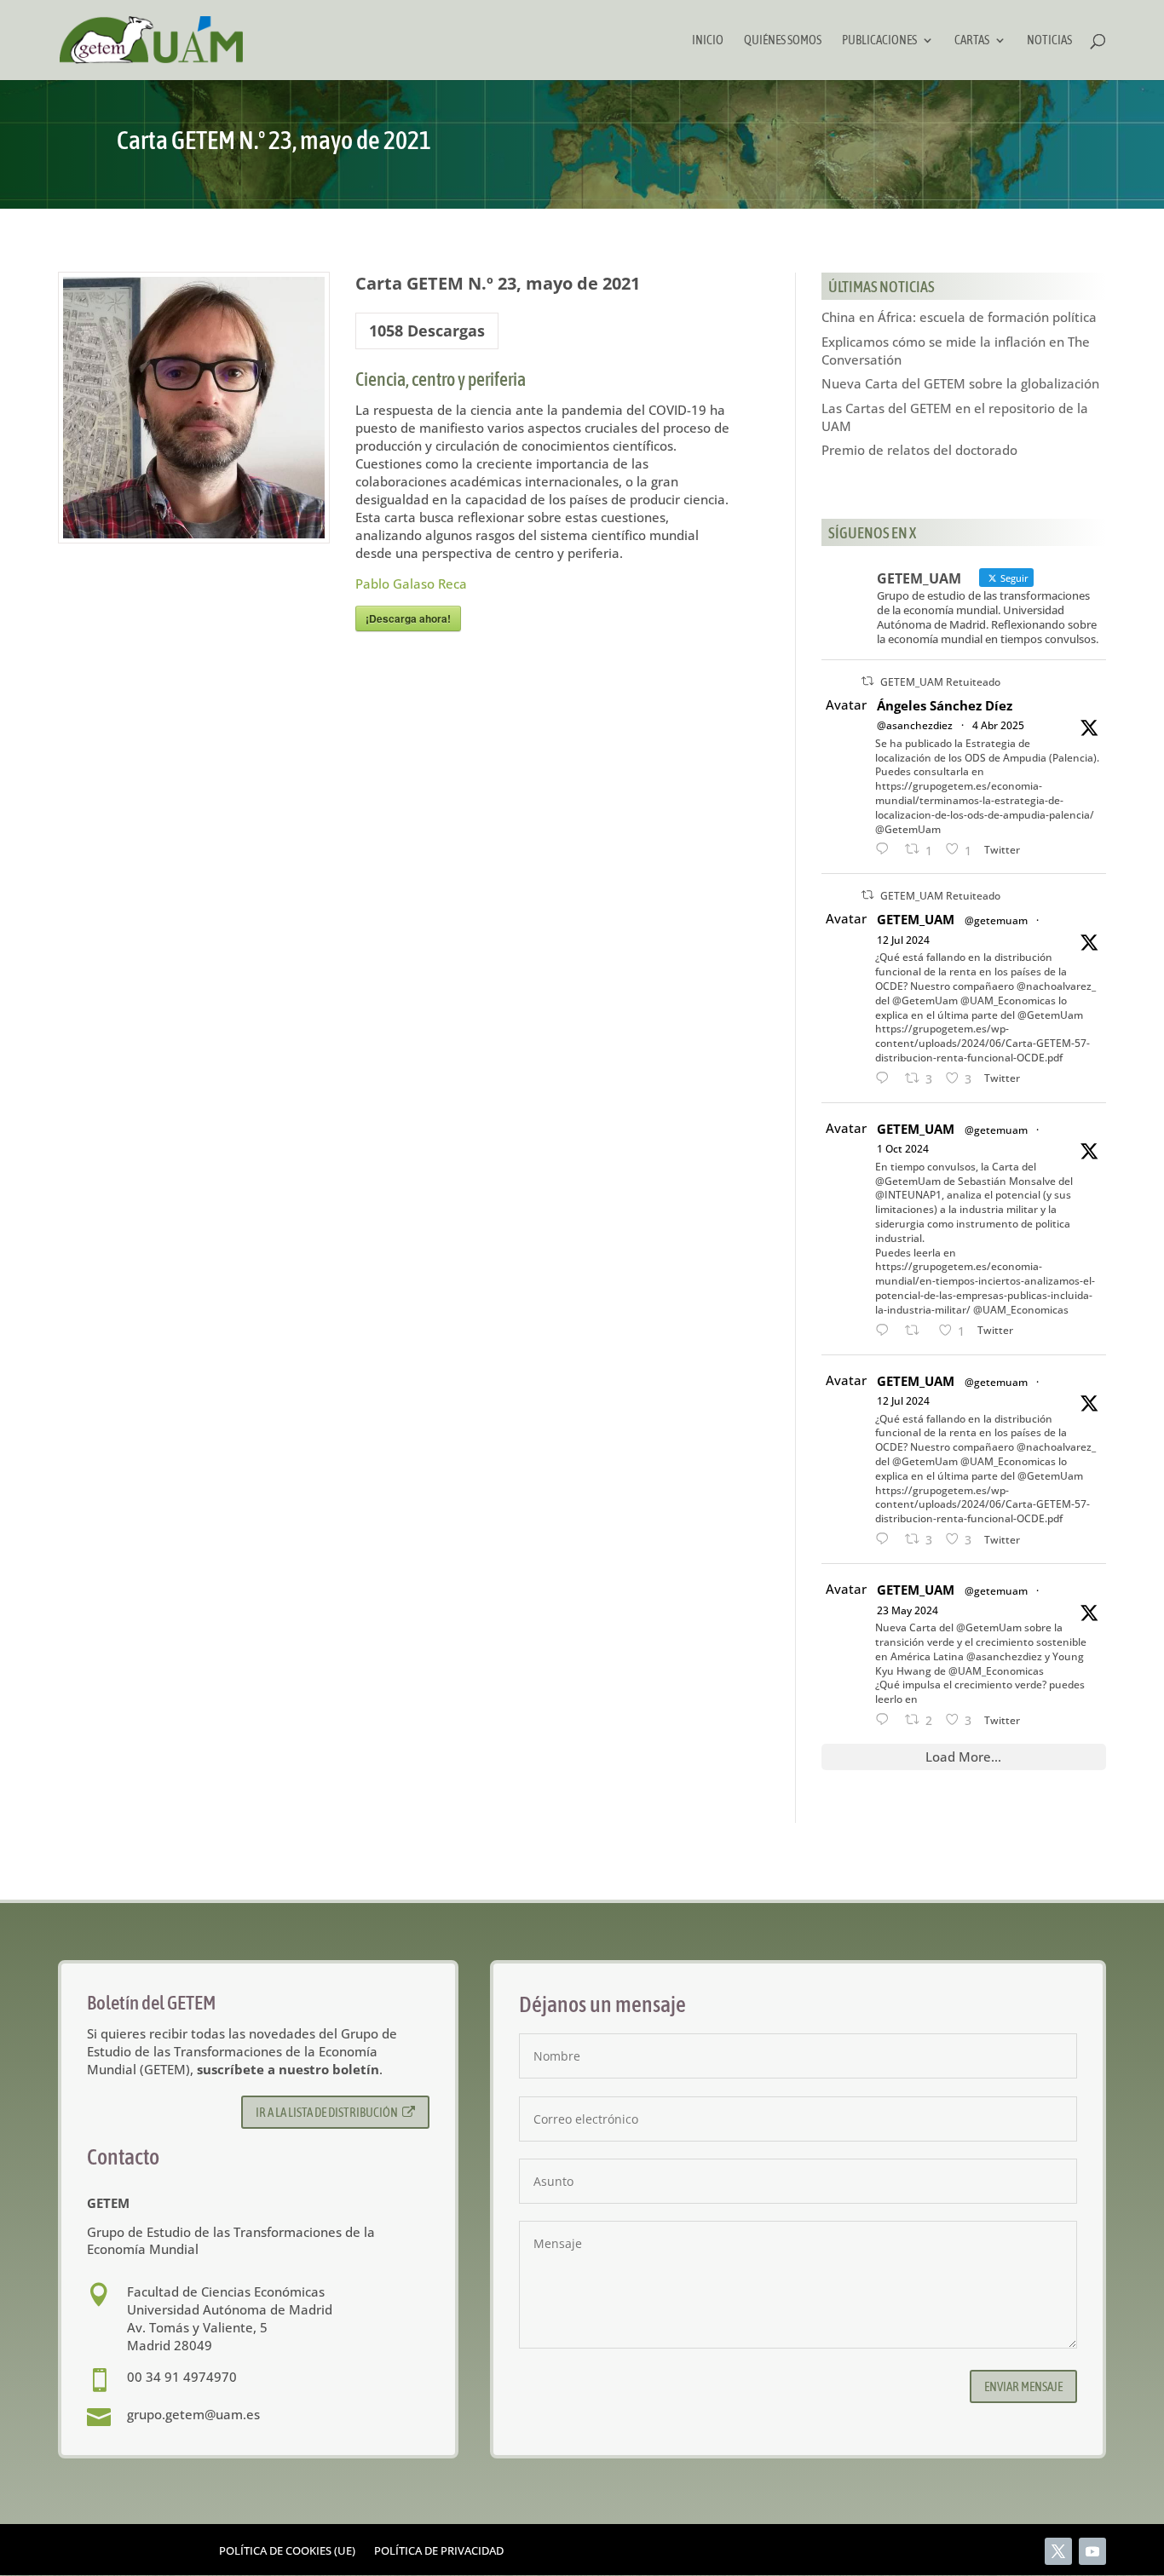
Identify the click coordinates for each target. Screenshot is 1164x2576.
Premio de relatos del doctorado (919, 450)
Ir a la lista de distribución (327, 2112)
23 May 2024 (908, 1610)
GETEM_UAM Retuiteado (940, 682)
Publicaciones (879, 40)
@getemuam (996, 920)
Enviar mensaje (1023, 2386)
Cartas (972, 40)
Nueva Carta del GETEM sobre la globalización (960, 383)
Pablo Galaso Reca (411, 584)
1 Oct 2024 (903, 1149)
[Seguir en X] (1058, 2551)
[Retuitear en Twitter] (867, 681)
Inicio (708, 40)
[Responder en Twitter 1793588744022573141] (886, 1720)
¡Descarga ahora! (408, 618)
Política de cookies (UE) (287, 2551)
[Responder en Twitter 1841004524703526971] (886, 1331)
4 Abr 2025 (998, 725)
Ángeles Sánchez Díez (945, 705)
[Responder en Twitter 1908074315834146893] (886, 850)
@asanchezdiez (915, 725)
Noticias (1049, 40)
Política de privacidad (439, 2551)
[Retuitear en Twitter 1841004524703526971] (917, 1331)
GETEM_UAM (916, 919)
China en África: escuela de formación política (959, 317)
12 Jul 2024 (903, 940)
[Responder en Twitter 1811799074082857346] (886, 1079)
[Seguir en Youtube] (1092, 2551)
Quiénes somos (783, 40)
